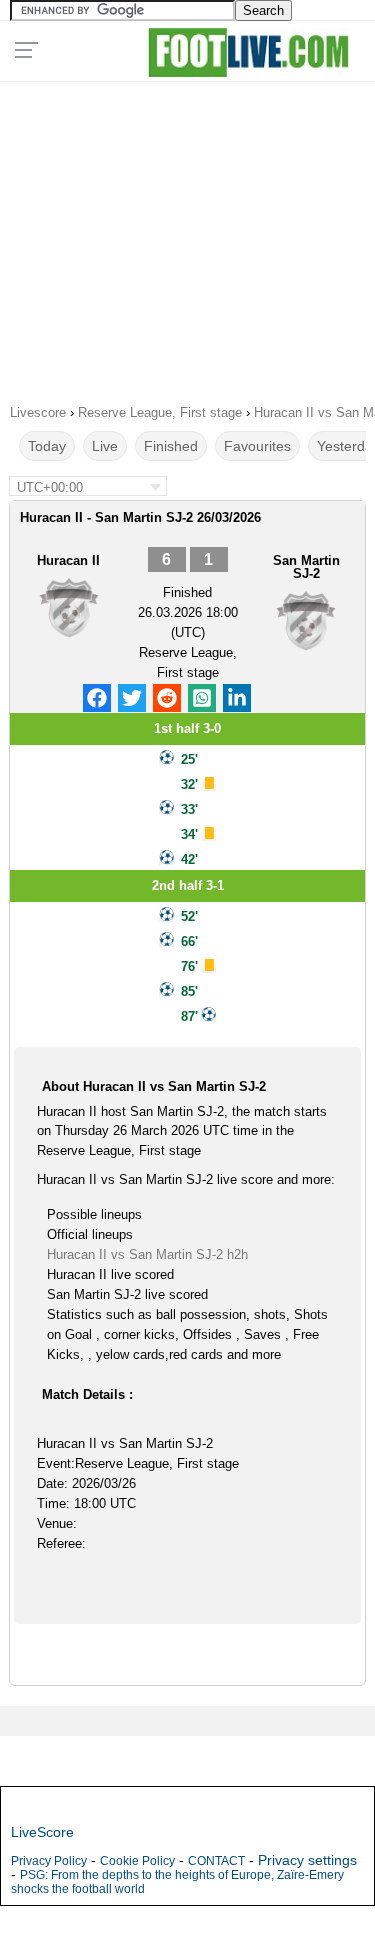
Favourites (257, 446)
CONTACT (216, 1861)
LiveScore (42, 1832)
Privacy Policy (49, 1861)
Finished (171, 446)
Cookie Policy (137, 1861)
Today (47, 446)
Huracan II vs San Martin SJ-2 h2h (147, 1254)
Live (105, 446)
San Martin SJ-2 (306, 567)
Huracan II (68, 560)
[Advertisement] (187, 236)
